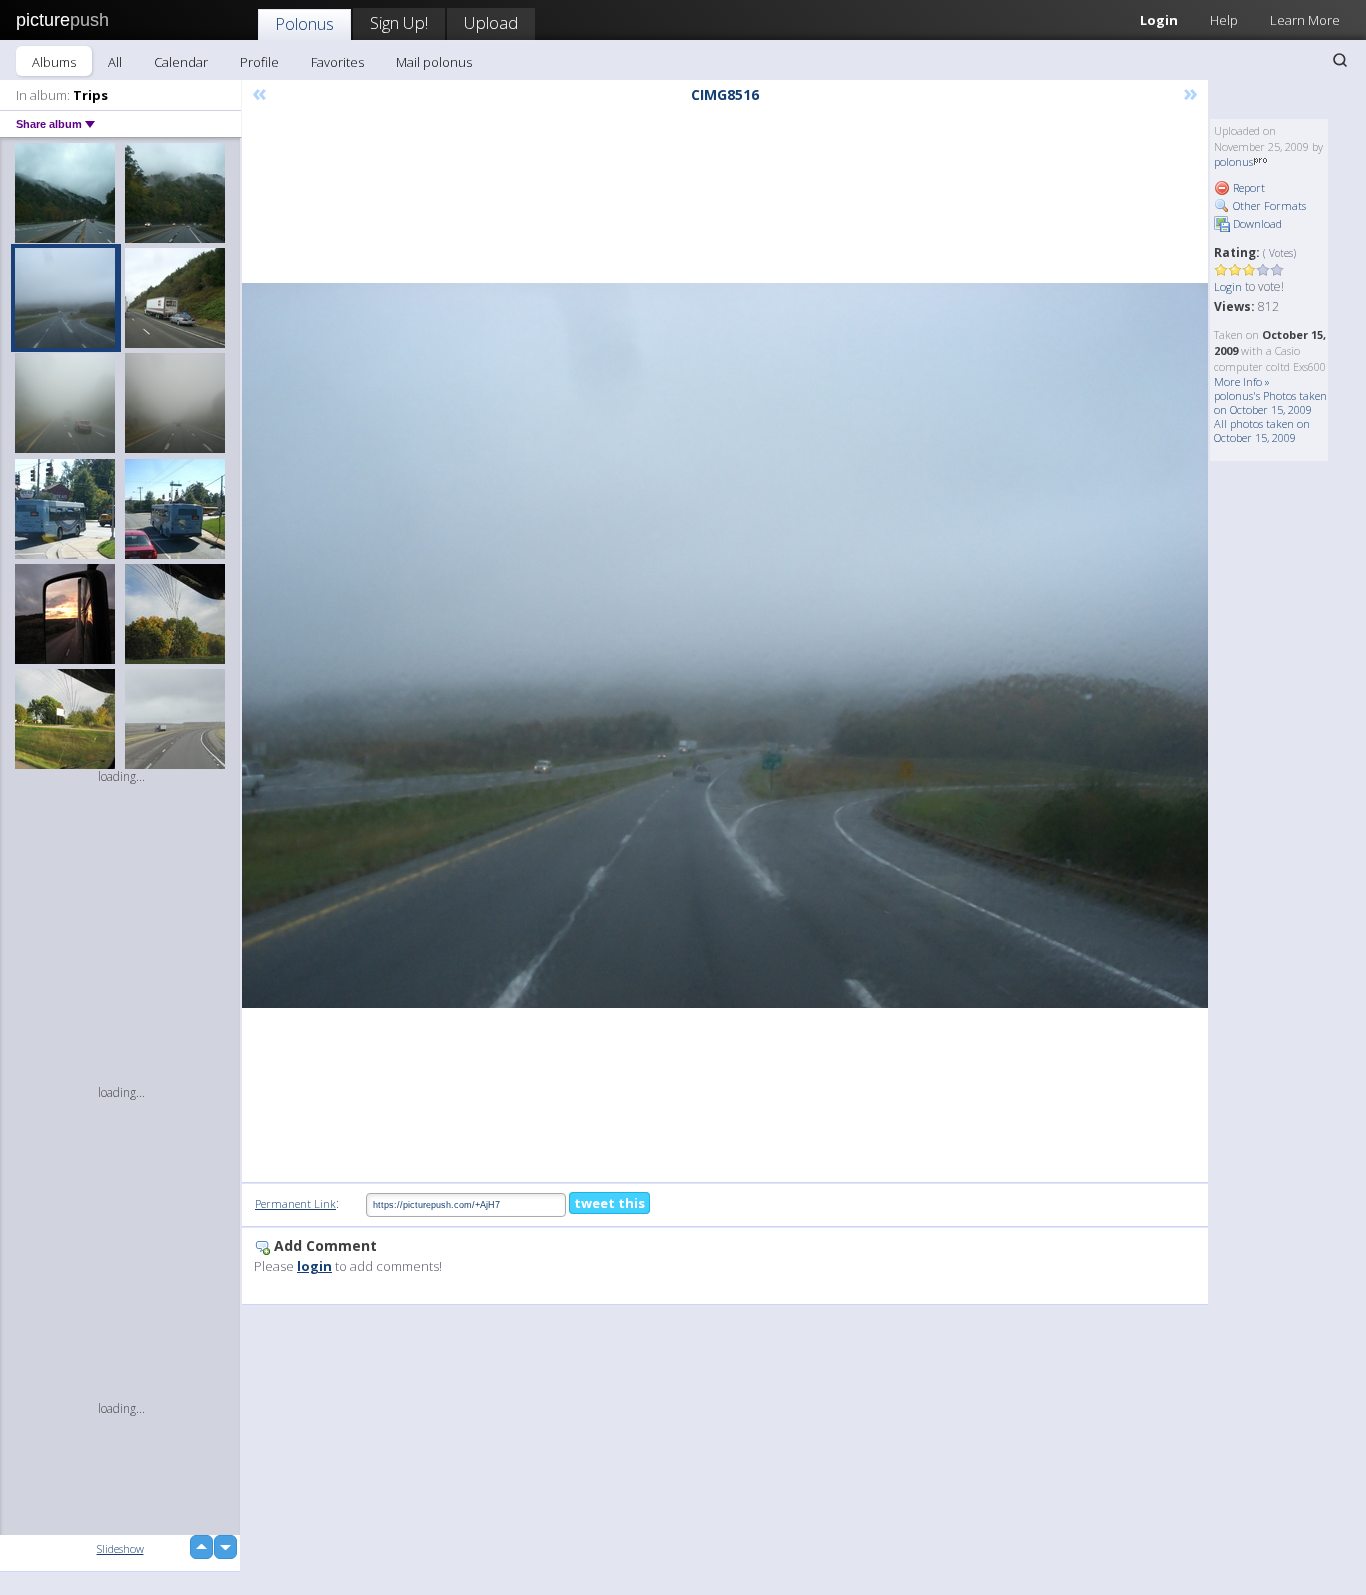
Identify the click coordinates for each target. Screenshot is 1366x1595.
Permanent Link (295, 1203)
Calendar (181, 62)
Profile (259, 62)
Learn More (1305, 20)
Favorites (337, 62)
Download (1256, 223)
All (115, 62)
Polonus (304, 23)
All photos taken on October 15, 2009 (1262, 430)
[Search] (1340, 60)
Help (1224, 20)
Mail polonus (434, 62)
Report (1247, 187)
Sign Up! (399, 22)
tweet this (609, 1203)
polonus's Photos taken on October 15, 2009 (1270, 402)
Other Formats (1268, 205)
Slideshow (120, 1548)
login (314, 1266)
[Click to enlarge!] (725, 645)
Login (1159, 20)
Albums (54, 62)
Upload (491, 22)
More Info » (1242, 381)
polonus (1233, 161)
